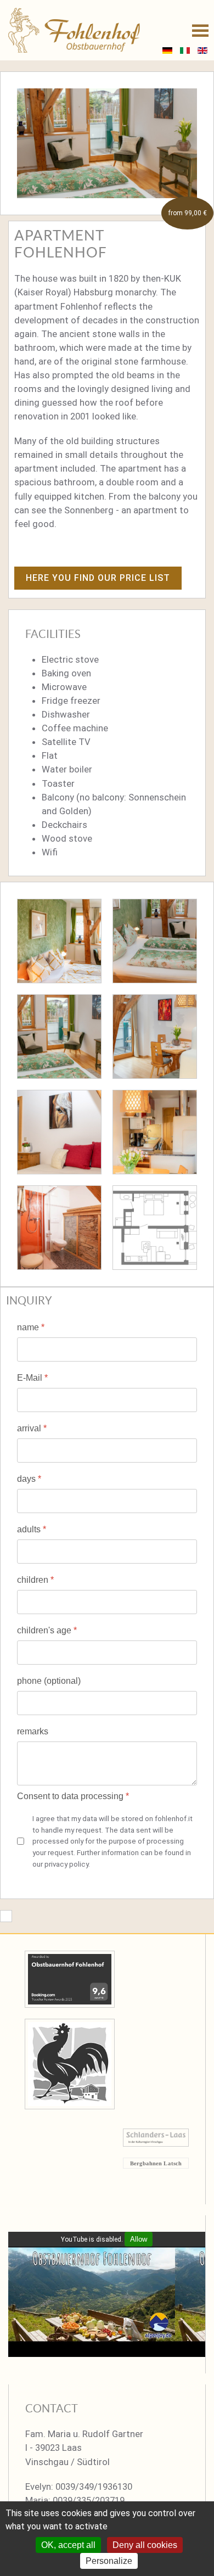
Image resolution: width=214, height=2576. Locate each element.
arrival (32, 1428)
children (35, 1580)
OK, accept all (68, 2545)
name (31, 1327)
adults (32, 1529)
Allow (139, 2239)
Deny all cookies (145, 2545)
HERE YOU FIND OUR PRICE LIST (98, 578)
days (29, 1479)
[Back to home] (74, 30)
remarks (33, 1731)
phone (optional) (49, 1681)
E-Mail (32, 1378)
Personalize (109, 2561)
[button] (200, 30)
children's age (47, 1630)
